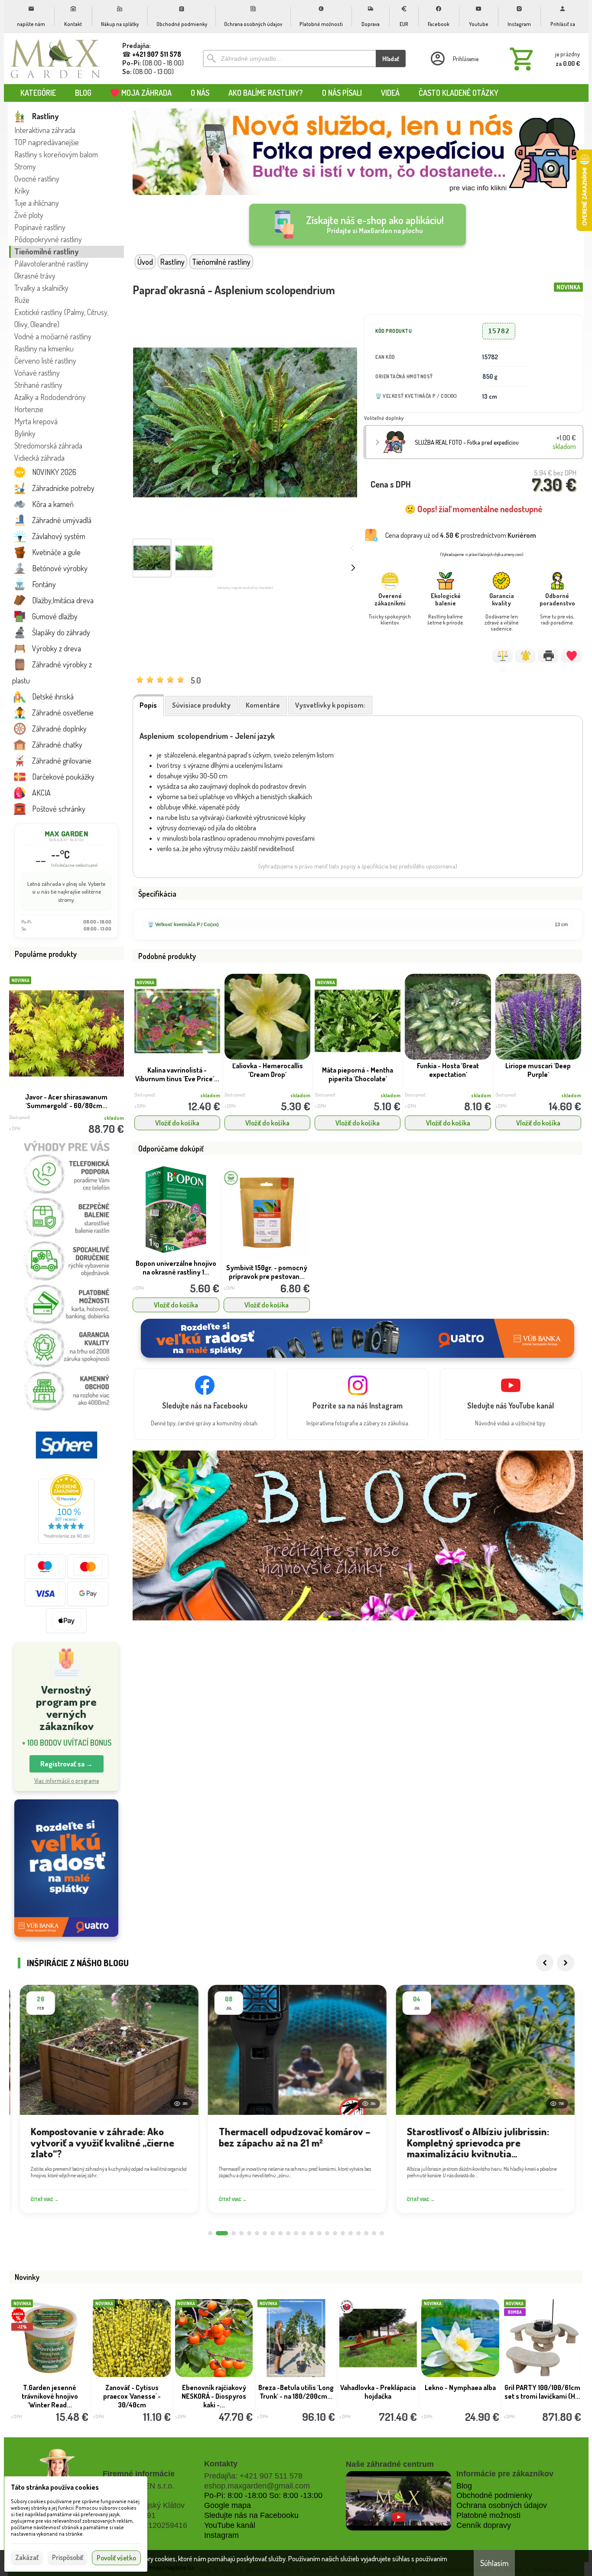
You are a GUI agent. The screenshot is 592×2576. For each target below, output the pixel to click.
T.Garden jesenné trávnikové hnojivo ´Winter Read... (50, 2396)
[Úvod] (55, 59)
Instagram (221, 2535)
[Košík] (543, 59)
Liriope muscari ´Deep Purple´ (538, 1070)
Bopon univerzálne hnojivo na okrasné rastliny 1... (176, 1268)
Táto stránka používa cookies (55, 2487)
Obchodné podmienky (494, 2495)
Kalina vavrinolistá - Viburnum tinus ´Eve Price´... (177, 1074)
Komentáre (263, 705)
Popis (148, 705)
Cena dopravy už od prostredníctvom (461, 535)
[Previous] (545, 1963)
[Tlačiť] (548, 656)
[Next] (566, 1963)
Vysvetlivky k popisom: (330, 705)
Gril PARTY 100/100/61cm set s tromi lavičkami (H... (542, 2392)
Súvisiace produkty (201, 705)
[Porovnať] (503, 656)
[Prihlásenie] (454, 59)
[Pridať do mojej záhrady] (571, 656)
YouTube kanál (230, 2525)
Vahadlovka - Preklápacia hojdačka (378, 2392)
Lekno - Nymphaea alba (460, 2387)
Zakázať (27, 2557)
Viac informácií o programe (67, 1781)
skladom (210, 1095)
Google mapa (228, 2505)
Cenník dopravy (484, 2525)
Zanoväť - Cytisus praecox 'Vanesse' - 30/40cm (132, 2396)
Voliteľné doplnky (384, 418)
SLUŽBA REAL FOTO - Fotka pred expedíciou (467, 442)
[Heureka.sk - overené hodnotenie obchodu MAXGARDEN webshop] (66, 1541)
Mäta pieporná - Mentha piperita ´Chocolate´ (358, 1074)
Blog (464, 2486)
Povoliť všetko (116, 2558)
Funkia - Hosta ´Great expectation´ (448, 1070)
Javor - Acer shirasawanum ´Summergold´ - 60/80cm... (66, 1101)
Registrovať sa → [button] (67, 1764)
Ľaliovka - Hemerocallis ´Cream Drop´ (268, 1070)
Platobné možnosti (488, 2515)
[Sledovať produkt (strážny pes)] (525, 656)
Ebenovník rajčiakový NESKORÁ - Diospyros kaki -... (214, 2396)
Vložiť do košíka (177, 1123)
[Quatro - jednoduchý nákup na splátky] (66, 1868)
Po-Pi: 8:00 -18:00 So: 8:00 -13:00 (263, 2495)
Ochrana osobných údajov (502, 2505)
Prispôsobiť (68, 2557)
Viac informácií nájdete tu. (159, 2567)
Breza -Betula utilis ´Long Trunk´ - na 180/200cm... (296, 2392)
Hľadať (391, 59)
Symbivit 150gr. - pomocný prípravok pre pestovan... (267, 1272)
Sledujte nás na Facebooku (251, 2515)
